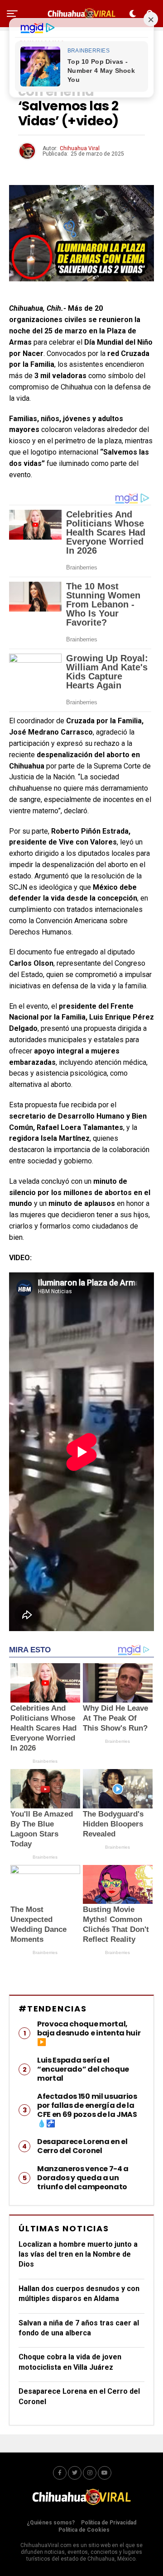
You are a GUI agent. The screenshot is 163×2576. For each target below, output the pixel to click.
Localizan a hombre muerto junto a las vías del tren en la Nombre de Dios (78, 2254)
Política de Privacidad (109, 2523)
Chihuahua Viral (80, 148)
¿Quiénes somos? (51, 2523)
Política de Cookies (84, 2530)
